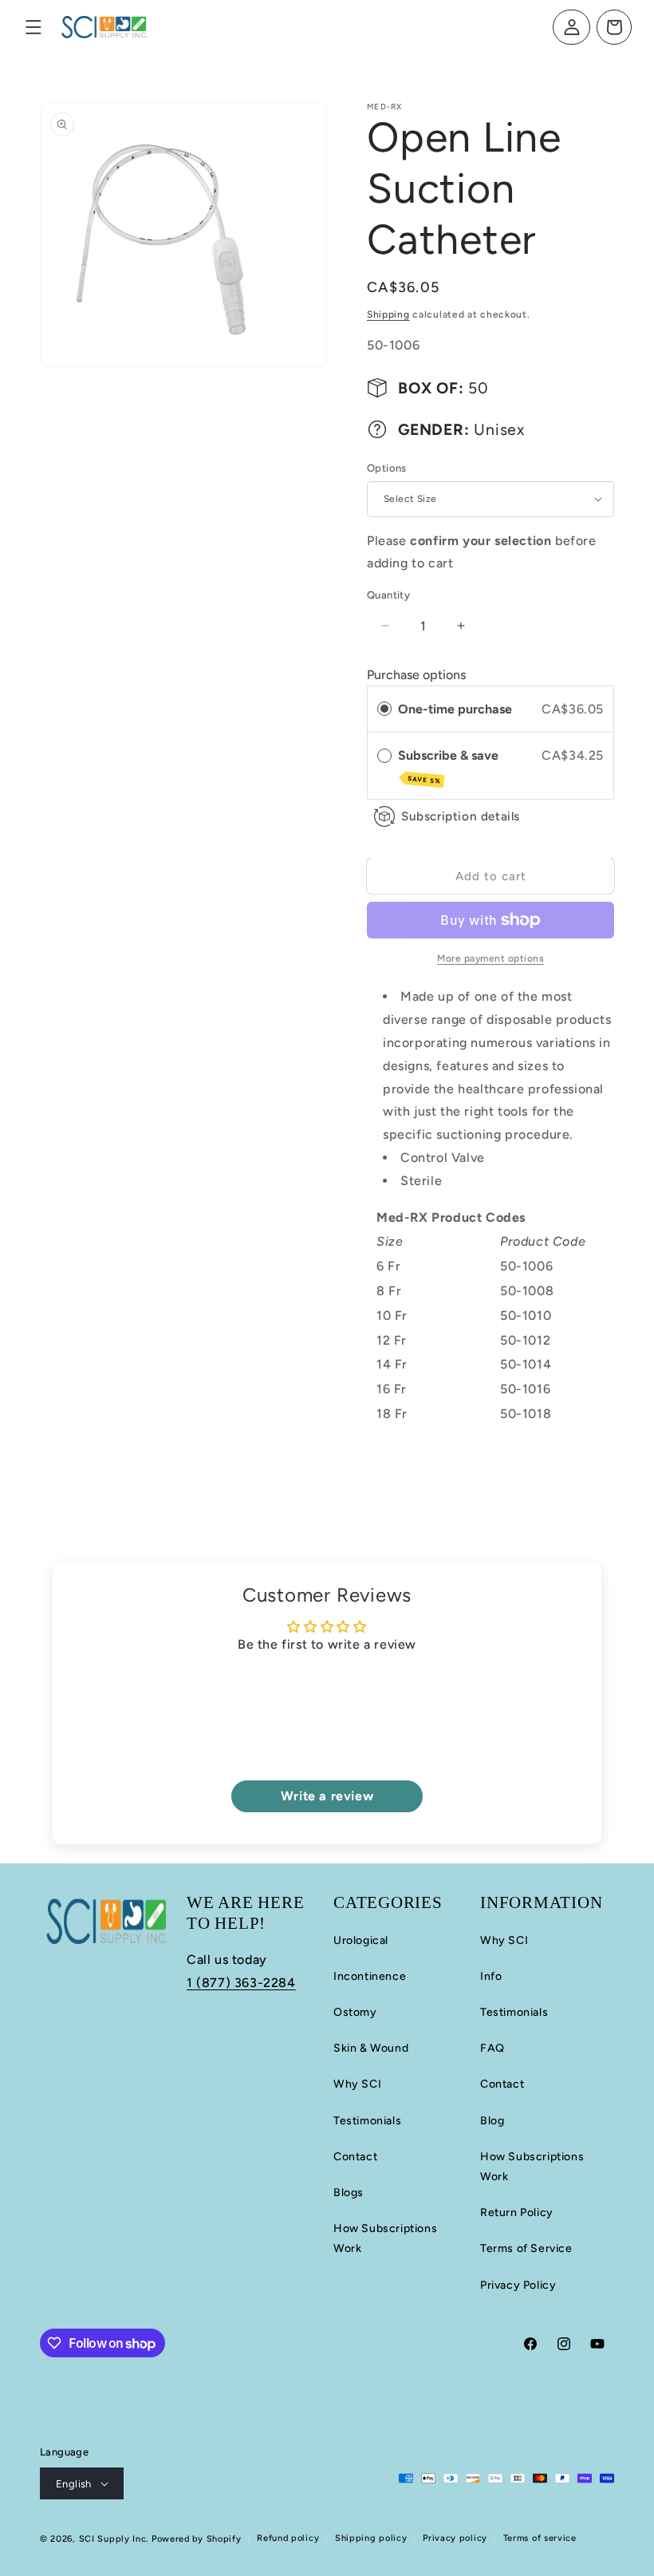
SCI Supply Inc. (114, 2539)
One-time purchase (455, 709)
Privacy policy (455, 2538)
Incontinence (370, 1976)
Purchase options (416, 675)
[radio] (384, 709)
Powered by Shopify (197, 2539)
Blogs (349, 2193)
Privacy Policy (518, 2285)
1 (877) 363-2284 (241, 1983)
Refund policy (288, 2538)
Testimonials (367, 2121)
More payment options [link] (490, 958)
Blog (492, 2121)
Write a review (327, 1796)
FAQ (492, 2048)
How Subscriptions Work (385, 2238)
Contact (355, 2157)
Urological (361, 1940)
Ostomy (355, 2012)
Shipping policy (371, 2538)
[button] (33, 27)
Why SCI (357, 2084)
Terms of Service (526, 2248)
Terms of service (540, 2538)
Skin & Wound (371, 2048)
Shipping (388, 314)
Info (491, 1976)
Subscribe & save (450, 766)
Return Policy (517, 2213)
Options (387, 468)
